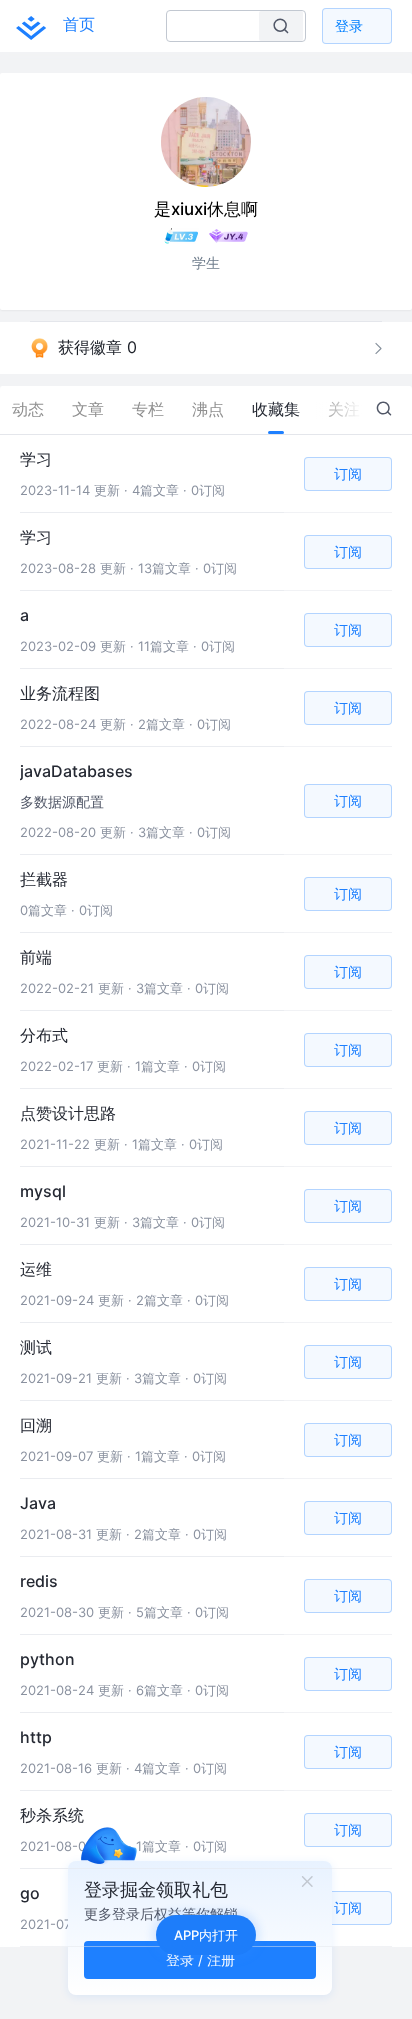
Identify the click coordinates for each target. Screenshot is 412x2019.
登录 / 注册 (200, 1959)
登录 (349, 25)
